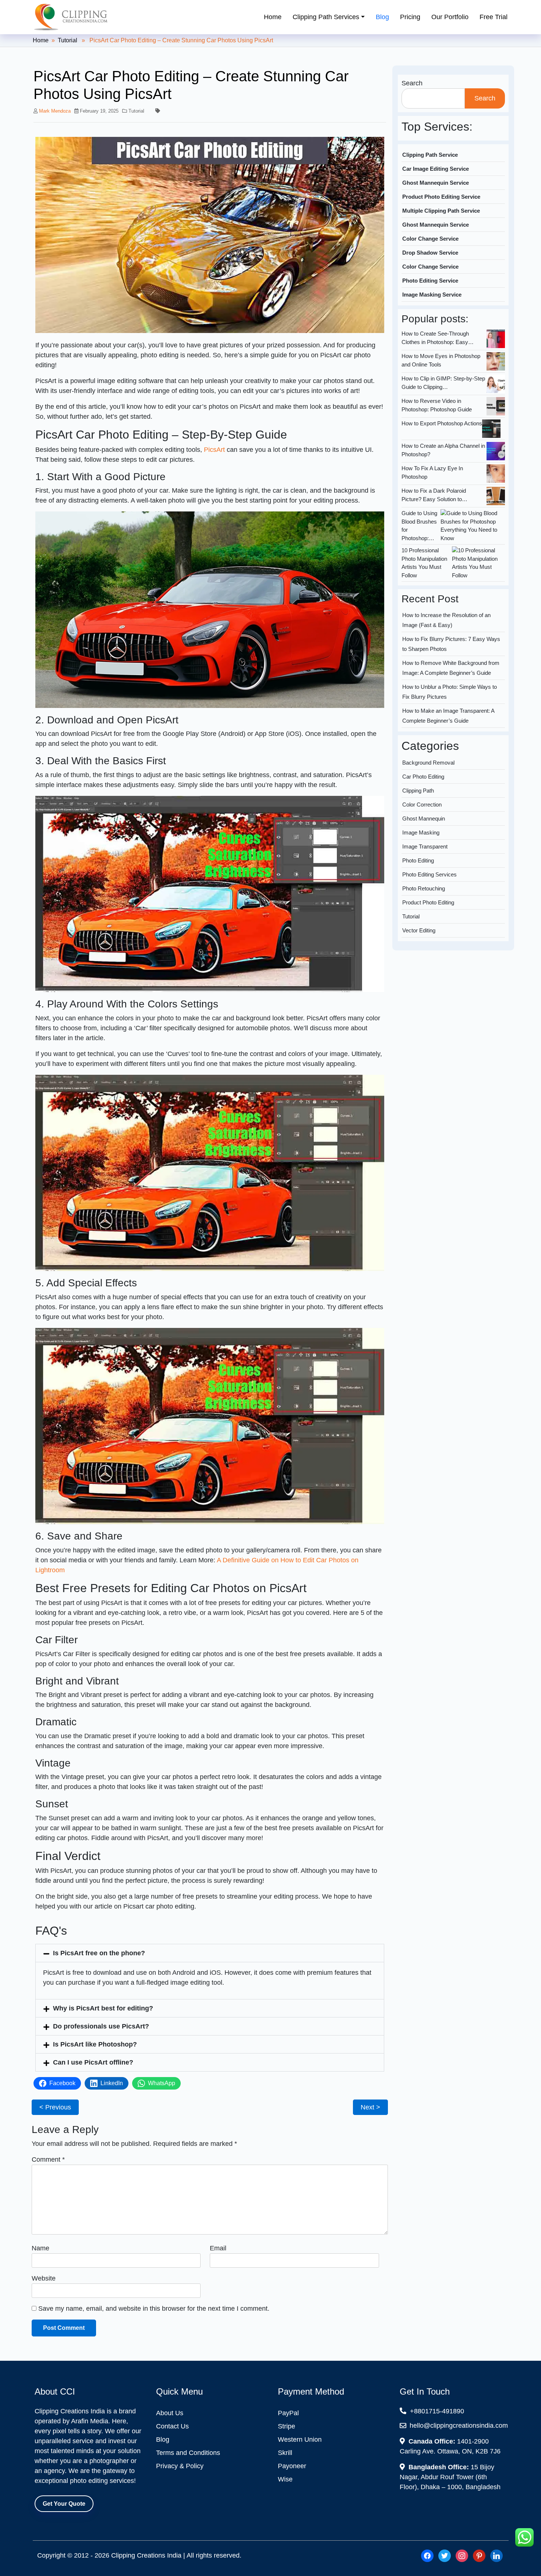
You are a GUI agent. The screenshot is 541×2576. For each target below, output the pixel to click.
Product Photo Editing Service (441, 197)
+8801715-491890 (436, 2411)
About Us (170, 2413)
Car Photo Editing (423, 747)
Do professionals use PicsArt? (101, 2026)
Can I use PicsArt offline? (93, 2062)
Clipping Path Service (430, 155)
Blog (382, 17)
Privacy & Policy (180, 2466)
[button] (210, 1953)
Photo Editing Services (429, 845)
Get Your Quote (64, 2504)
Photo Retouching (424, 859)
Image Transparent (425, 817)
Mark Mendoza (55, 111)
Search (412, 83)
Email (218, 2248)
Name (40, 2248)
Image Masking (421, 803)
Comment (48, 2159)
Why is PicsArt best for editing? (103, 2008)
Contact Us (172, 2426)
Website (44, 2278)
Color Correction (422, 775)
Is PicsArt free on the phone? (99, 1953)
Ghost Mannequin (424, 789)
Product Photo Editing (428, 873)
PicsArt (214, 450)
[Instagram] (462, 2555)
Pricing (410, 17)
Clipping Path (418, 761)
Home (273, 17)
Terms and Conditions (188, 2453)
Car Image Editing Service (436, 169)
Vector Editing (419, 901)
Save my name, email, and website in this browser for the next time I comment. (154, 2309)
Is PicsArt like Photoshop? (95, 2044)
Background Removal (428, 733)
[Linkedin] (496, 2555)
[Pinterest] (479, 2555)
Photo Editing (418, 831)
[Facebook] (427, 2555)
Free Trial (494, 17)
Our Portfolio (450, 17)
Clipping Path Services (326, 17)
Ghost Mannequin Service (436, 183)
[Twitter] (445, 2555)
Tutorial (68, 40)
